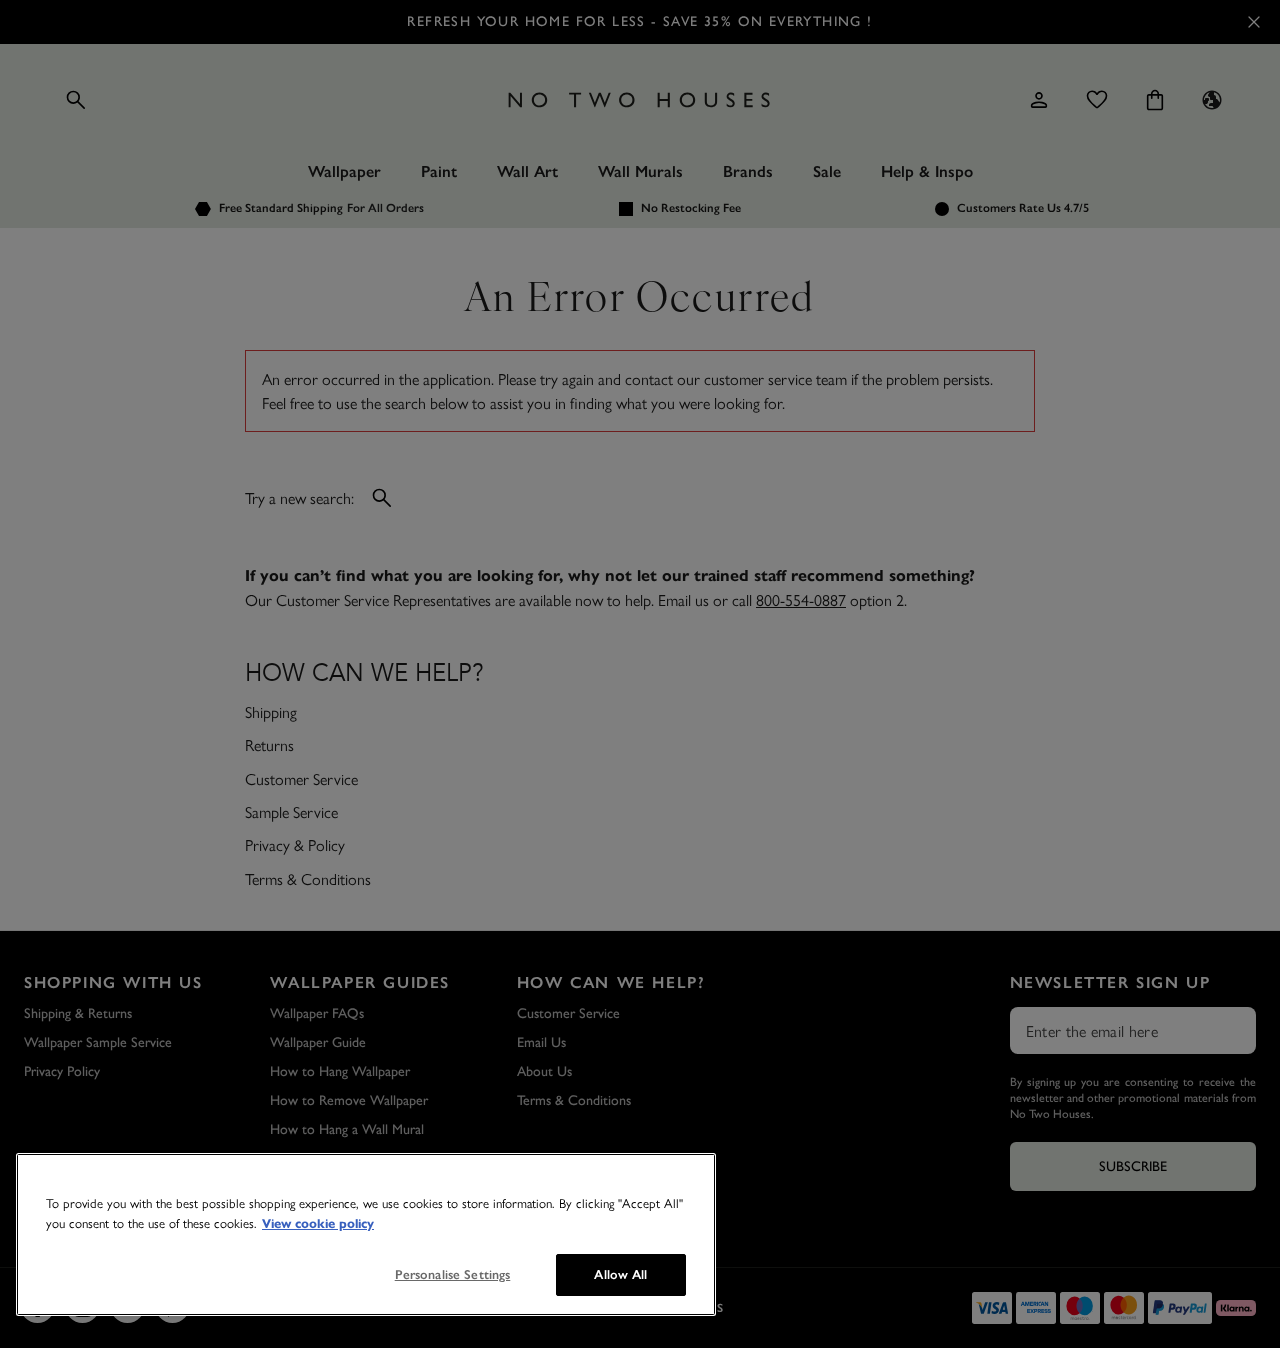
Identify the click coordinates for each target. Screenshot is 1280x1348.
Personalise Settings (453, 1274)
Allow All (620, 1274)
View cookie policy (318, 1224)
